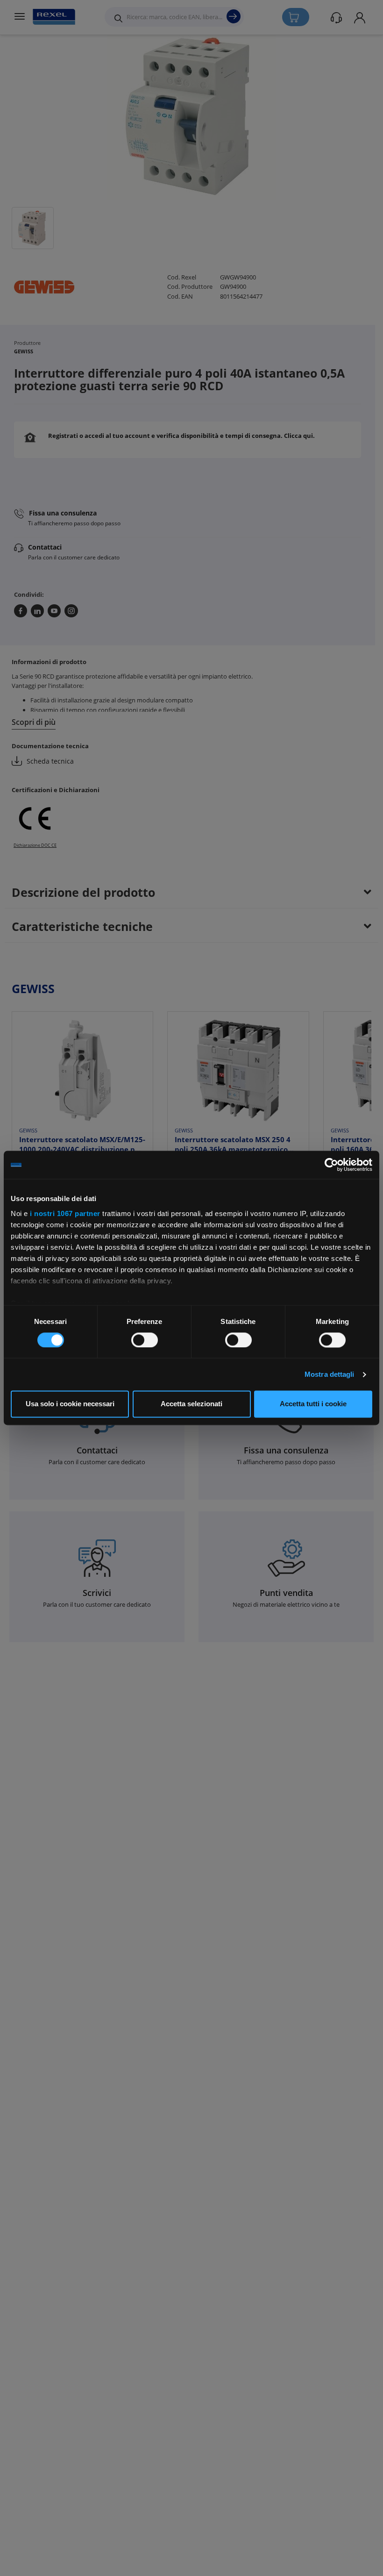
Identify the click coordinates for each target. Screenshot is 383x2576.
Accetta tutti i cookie (313, 1404)
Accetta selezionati (191, 1404)
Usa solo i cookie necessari (70, 1404)
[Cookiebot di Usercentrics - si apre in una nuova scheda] (331, 1165)
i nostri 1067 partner (65, 1213)
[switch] (145, 1340)
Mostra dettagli (330, 1374)
